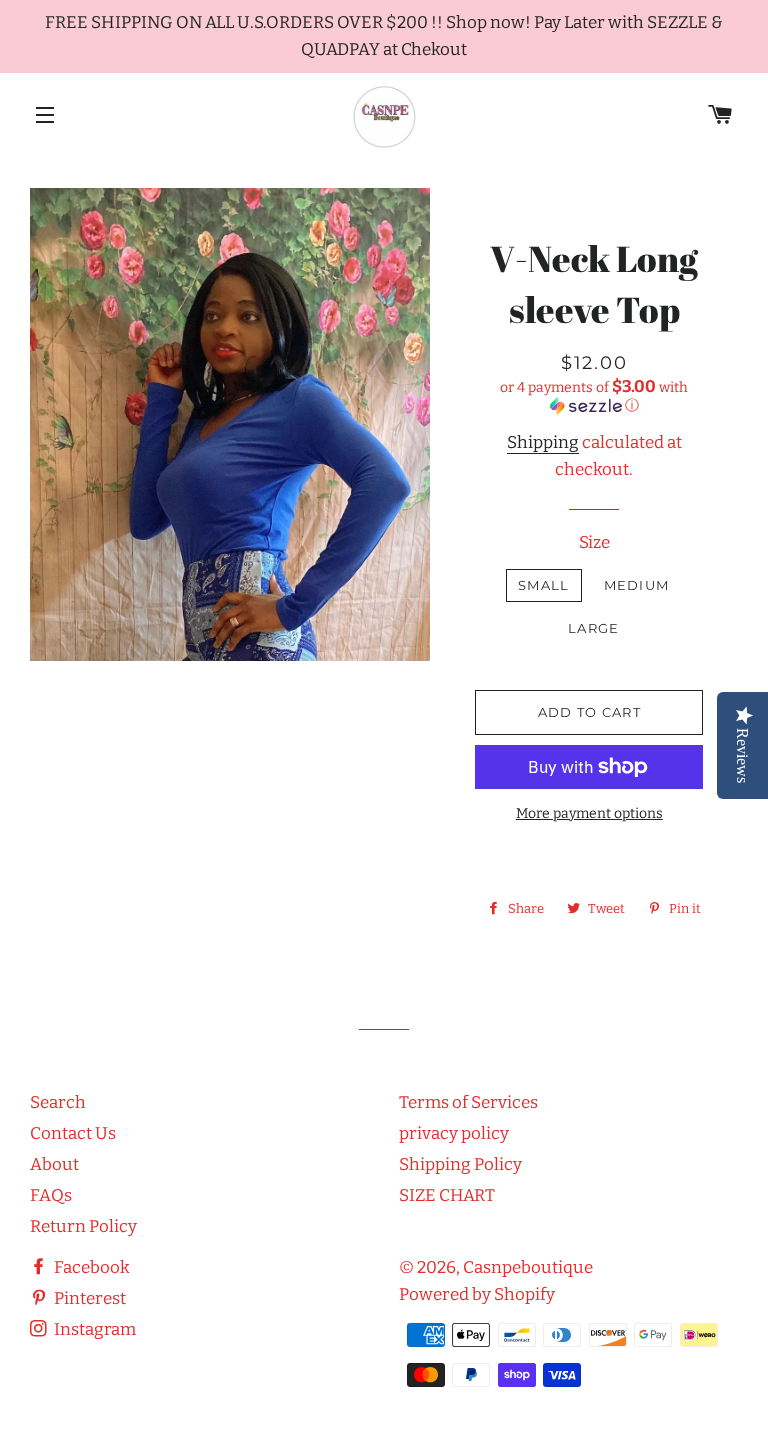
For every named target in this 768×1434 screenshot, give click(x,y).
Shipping (543, 442)
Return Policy (83, 1226)
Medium (637, 585)
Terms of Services (468, 1102)
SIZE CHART (447, 1195)
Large (594, 628)
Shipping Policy (460, 1164)
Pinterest (88, 1298)
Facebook (90, 1267)
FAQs (51, 1195)
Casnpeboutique (528, 1267)
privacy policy (454, 1133)
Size (594, 542)
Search (58, 1102)
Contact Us (73, 1133)
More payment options (589, 813)
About (54, 1164)
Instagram (93, 1329)
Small (544, 585)
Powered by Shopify (477, 1294)
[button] (593, 396)
